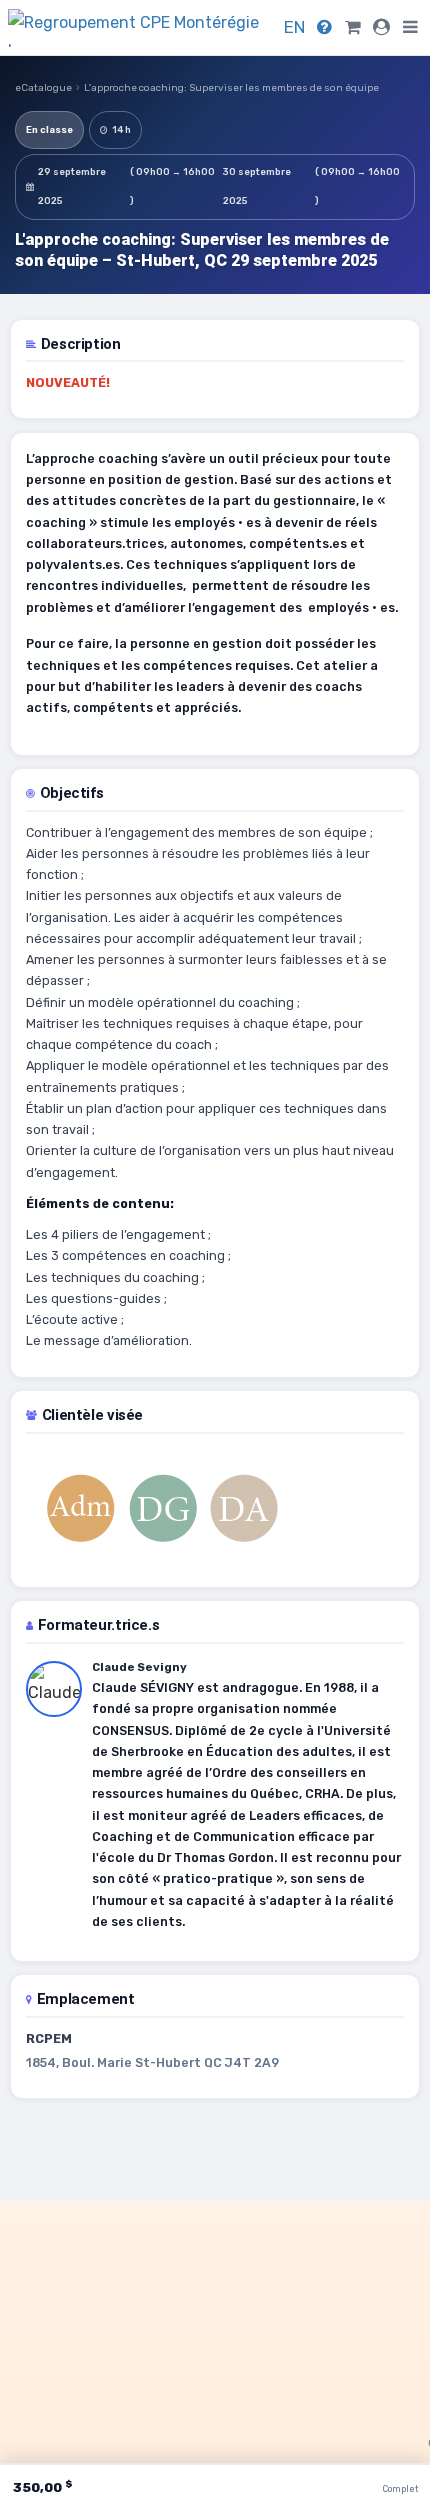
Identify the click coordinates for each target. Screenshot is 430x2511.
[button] (410, 27)
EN (294, 27)
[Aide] (324, 27)
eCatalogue (43, 88)
